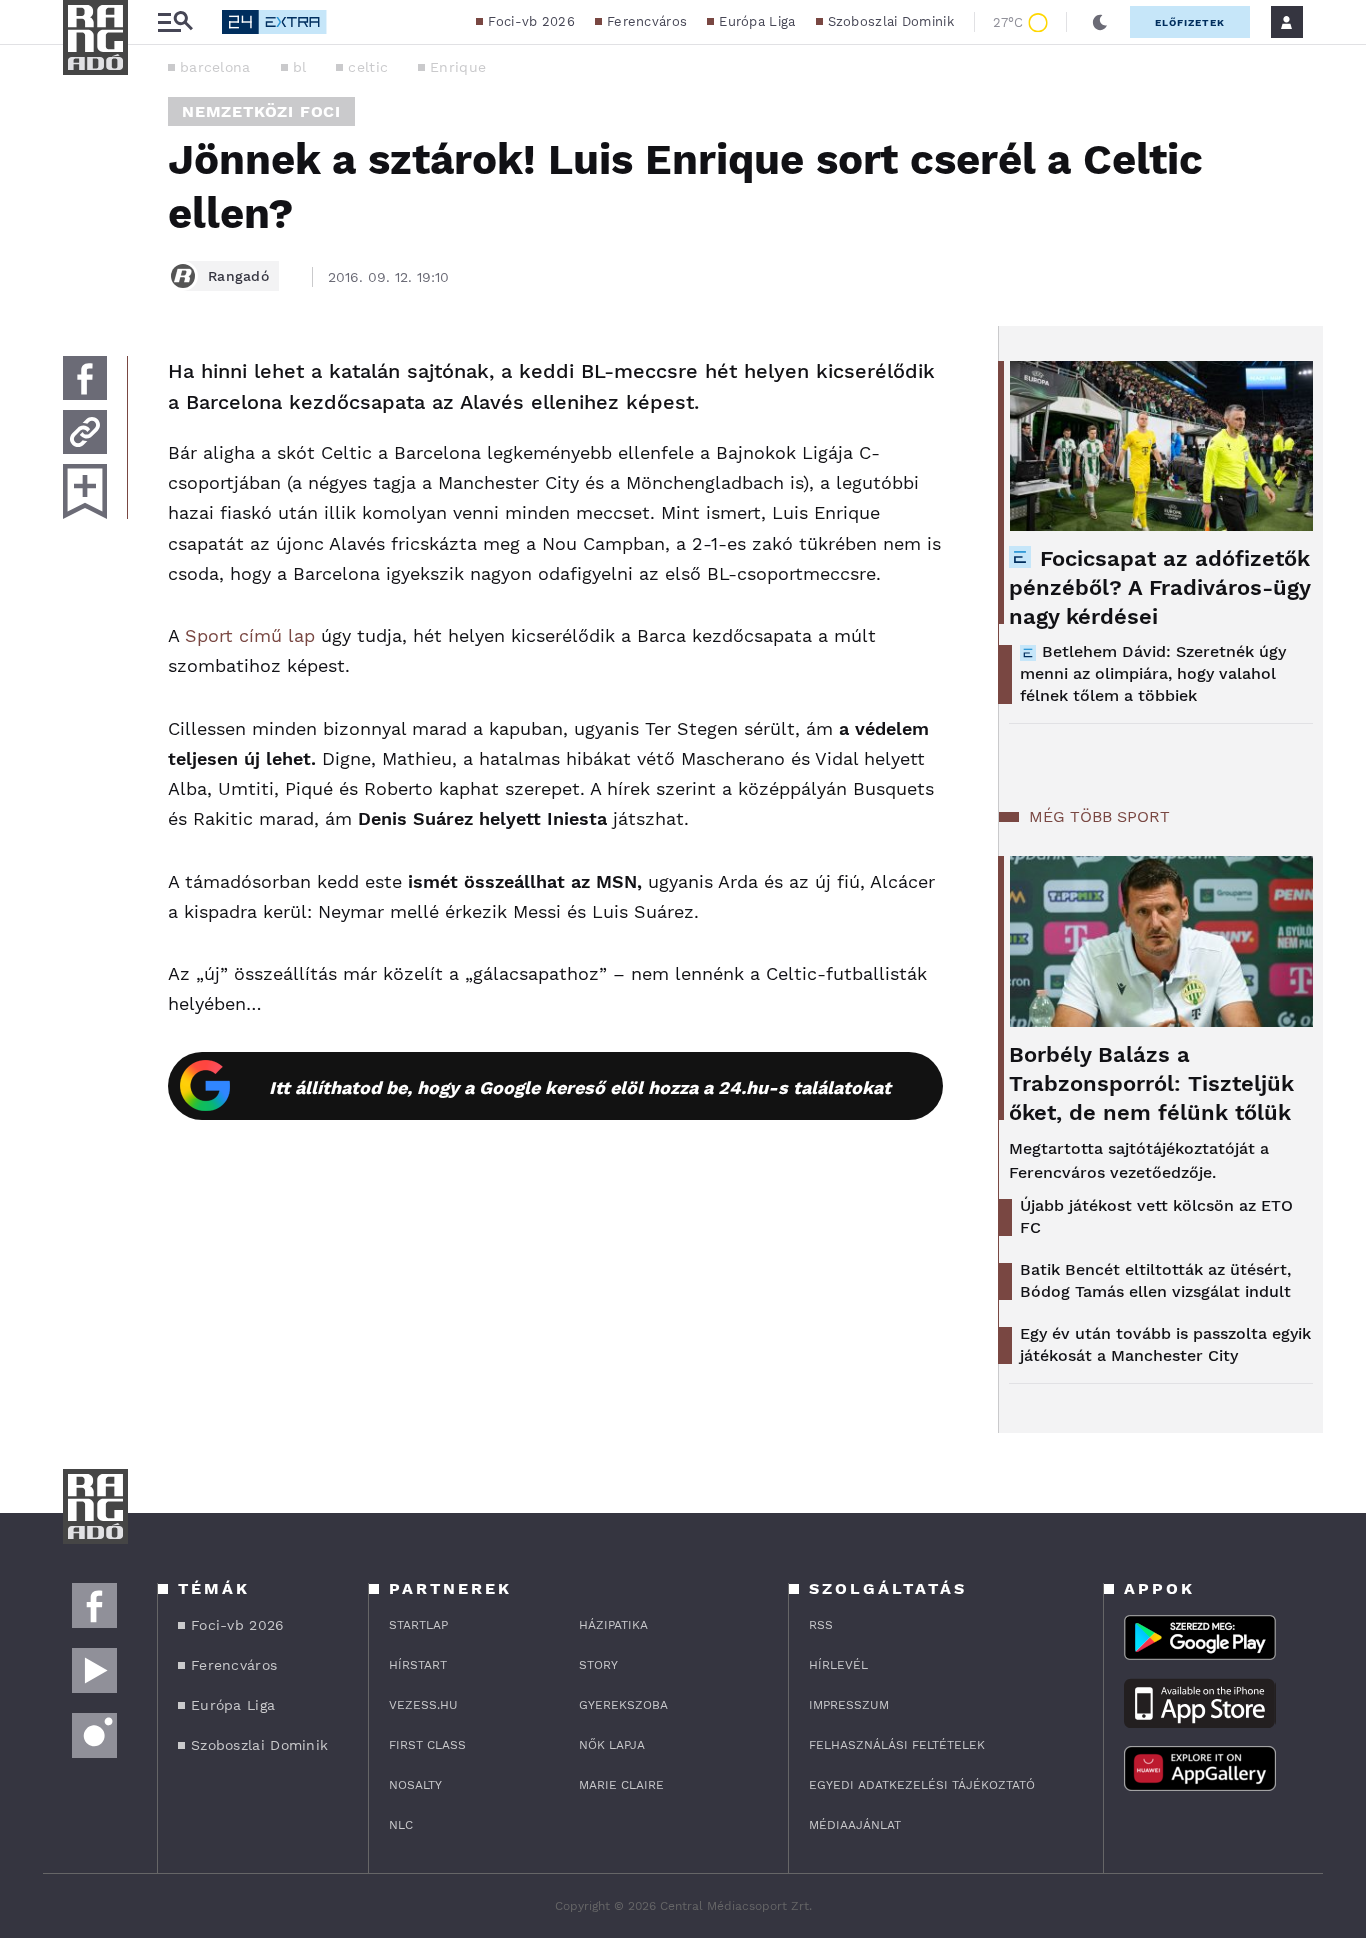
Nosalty (415, 1785)
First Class (427, 1745)
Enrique (458, 67)
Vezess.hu (423, 1705)
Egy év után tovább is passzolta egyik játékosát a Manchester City (1165, 1344)
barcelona (215, 67)
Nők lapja (612, 1745)
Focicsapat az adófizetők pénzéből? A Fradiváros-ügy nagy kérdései (1159, 587)
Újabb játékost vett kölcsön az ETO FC (1156, 1216)
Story (598, 1665)
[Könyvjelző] (85, 491)
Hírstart (418, 1665)
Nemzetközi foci (261, 111)
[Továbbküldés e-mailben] (85, 432)
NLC (401, 1825)
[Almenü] (175, 22)
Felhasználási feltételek (897, 1745)
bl (300, 67)
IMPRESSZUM (849, 1705)
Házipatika (613, 1625)
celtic (368, 67)
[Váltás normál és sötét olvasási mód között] (1100, 22)
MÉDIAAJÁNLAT (855, 1825)
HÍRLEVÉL (838, 1665)
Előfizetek (1190, 22)
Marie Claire (621, 1785)
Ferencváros (647, 21)
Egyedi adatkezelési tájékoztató (922, 1785)
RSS (821, 1625)
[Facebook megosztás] (85, 378)
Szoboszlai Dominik (891, 21)
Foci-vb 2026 (531, 21)
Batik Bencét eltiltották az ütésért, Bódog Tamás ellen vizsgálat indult (1155, 1280)
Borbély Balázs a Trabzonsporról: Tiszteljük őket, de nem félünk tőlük (1151, 1083)
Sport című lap (250, 635)
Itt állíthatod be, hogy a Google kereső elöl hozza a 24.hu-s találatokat (580, 1087)
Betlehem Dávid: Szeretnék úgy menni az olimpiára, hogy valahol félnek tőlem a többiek (1153, 673)
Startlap (418, 1625)
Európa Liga (757, 21)
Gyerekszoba (623, 1705)
